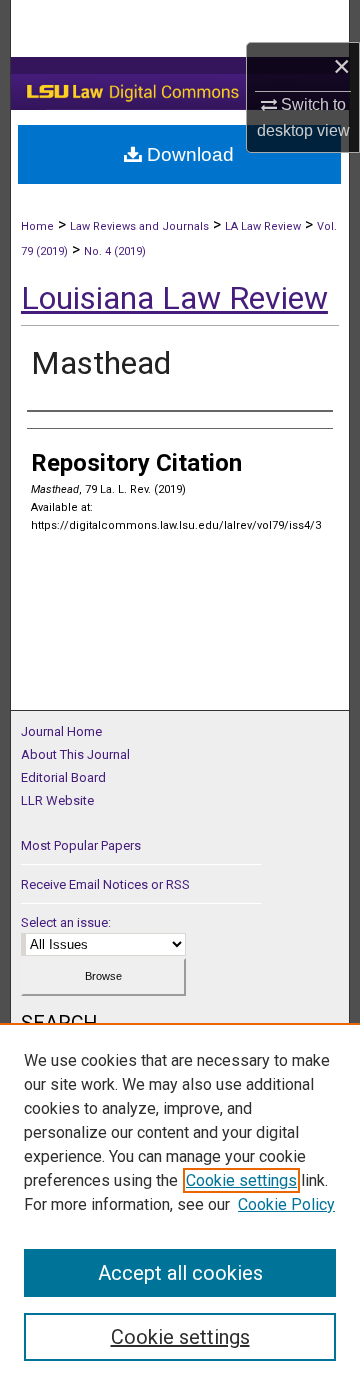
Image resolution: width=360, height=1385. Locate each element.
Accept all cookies (180, 1273)
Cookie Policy (286, 1204)
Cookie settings (241, 1180)
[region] (180, 1204)
